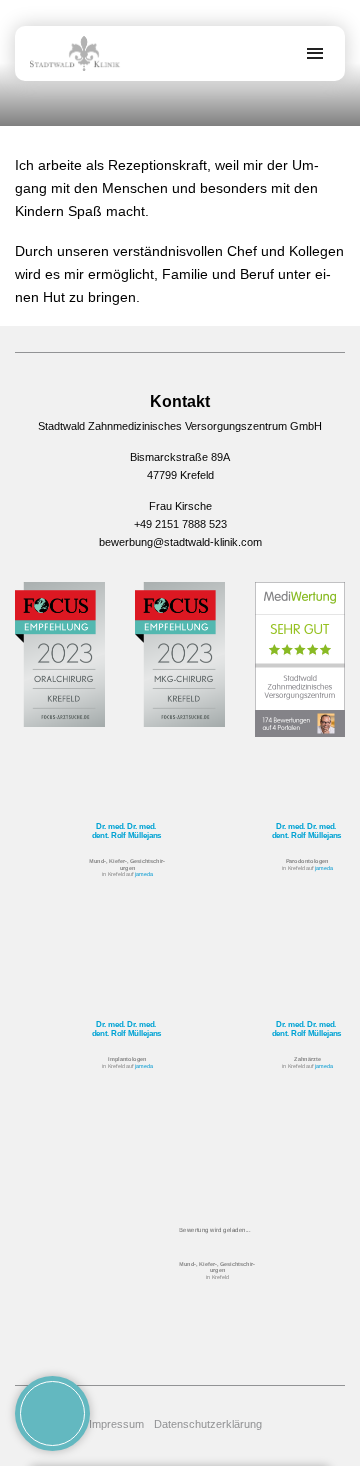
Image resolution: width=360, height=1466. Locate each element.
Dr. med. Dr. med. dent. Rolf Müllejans (126, 830)
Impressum (116, 1424)
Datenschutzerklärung (208, 1424)
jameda (144, 874)
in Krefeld (217, 1269)
